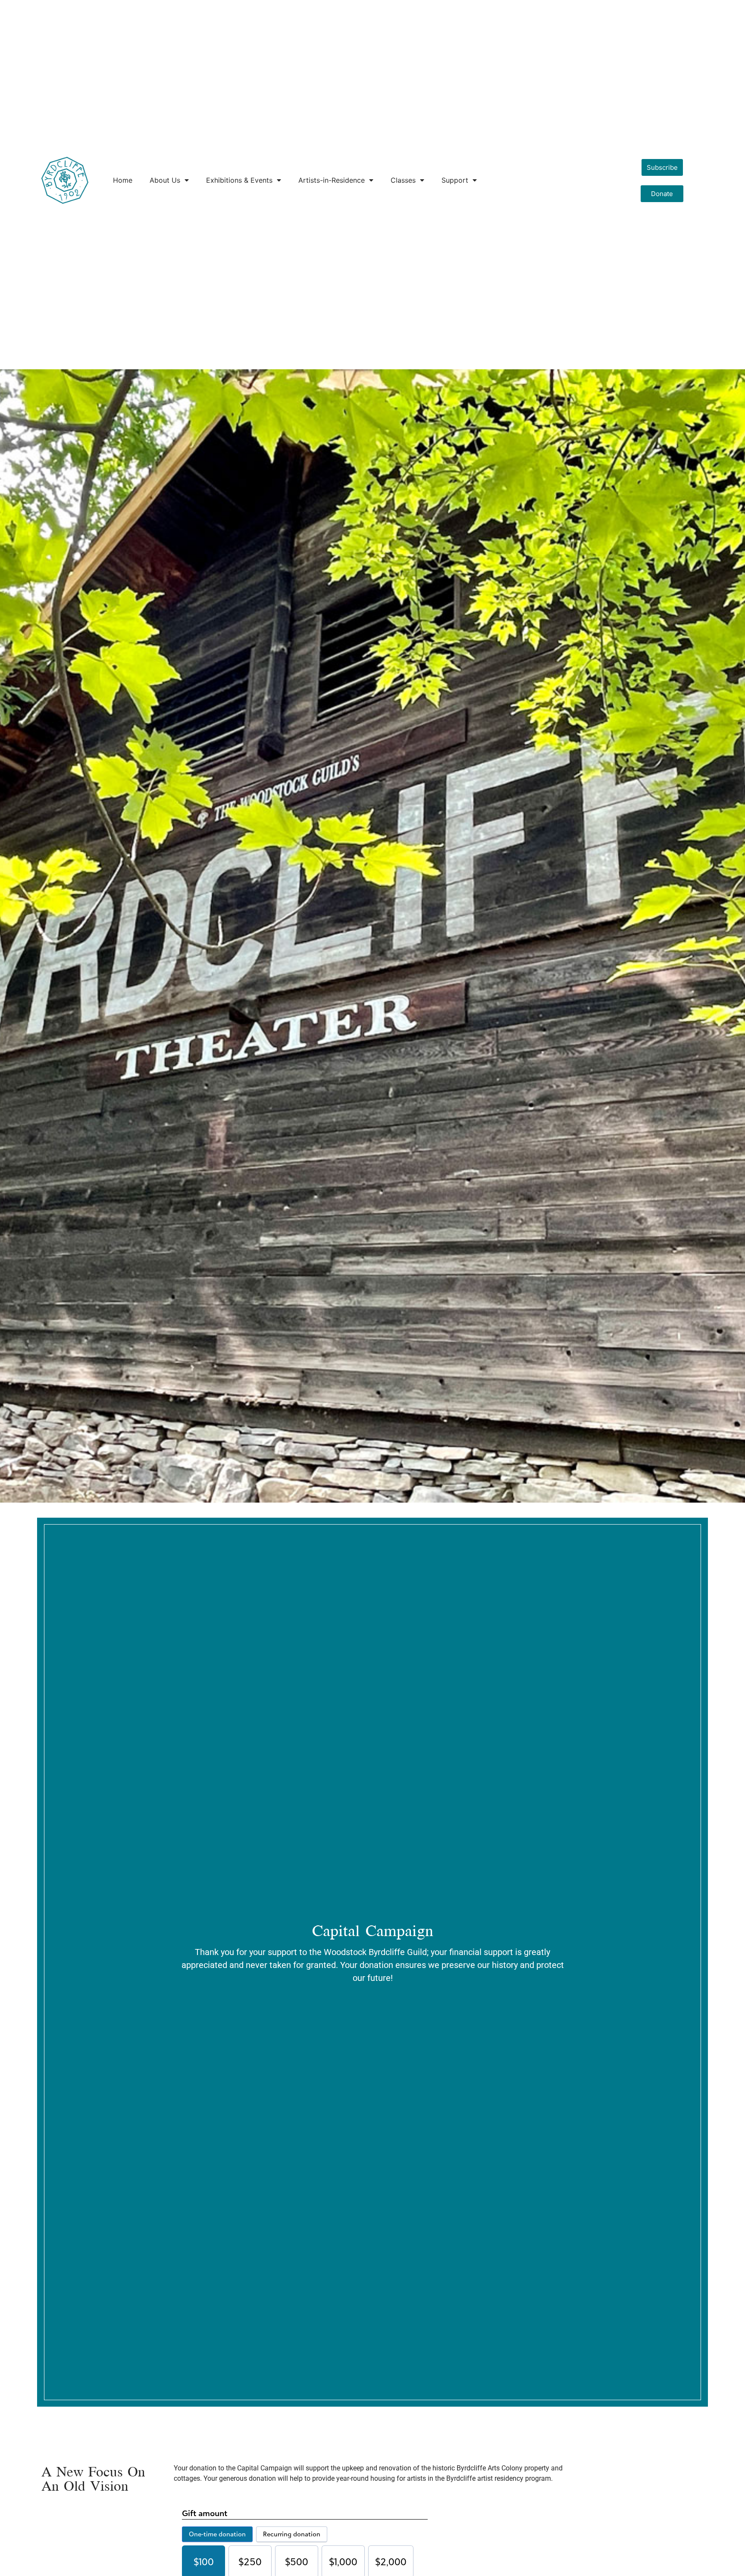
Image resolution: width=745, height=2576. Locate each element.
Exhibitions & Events (239, 180)
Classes (403, 180)
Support (455, 180)
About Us (165, 180)
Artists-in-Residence (332, 180)
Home (123, 180)
